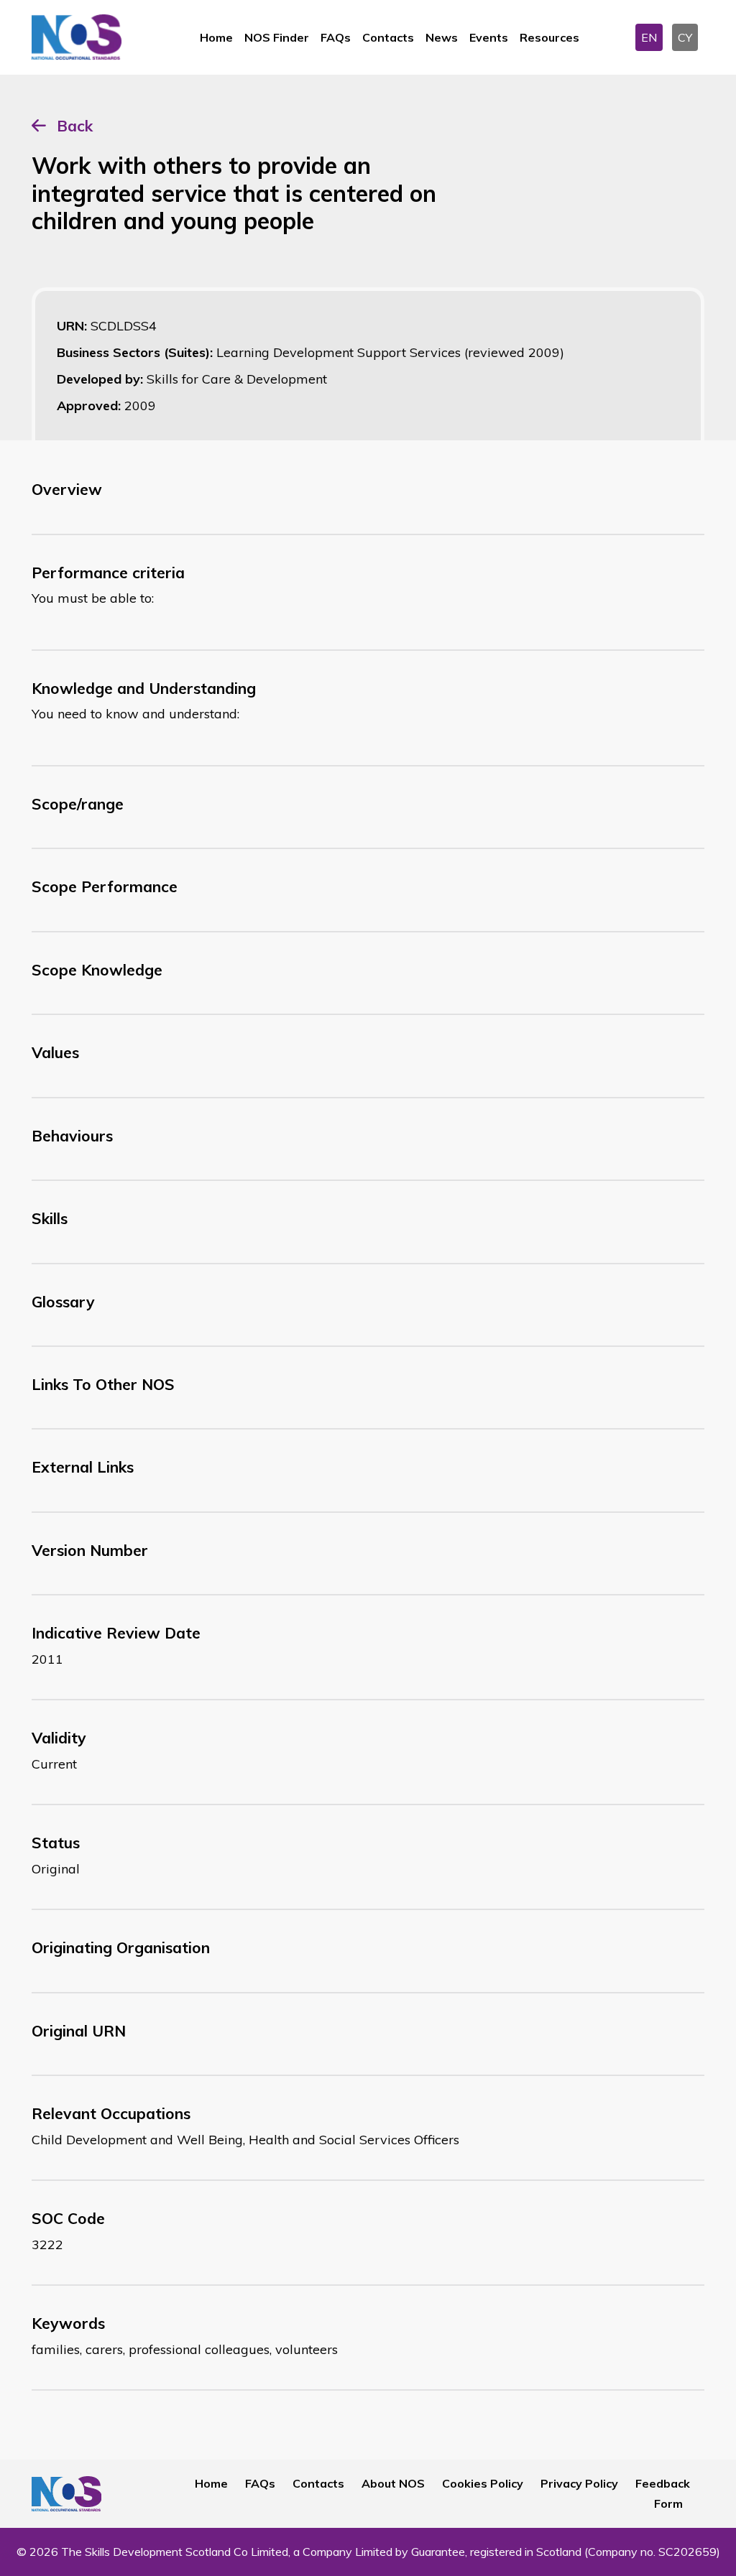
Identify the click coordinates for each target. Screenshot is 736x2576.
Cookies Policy (483, 2483)
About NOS (393, 2483)
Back (75, 126)
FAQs (336, 37)
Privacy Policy (579, 2483)
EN (649, 37)
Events (489, 37)
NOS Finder (277, 37)
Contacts (388, 37)
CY (685, 37)
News (442, 37)
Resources (549, 37)
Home (216, 37)
